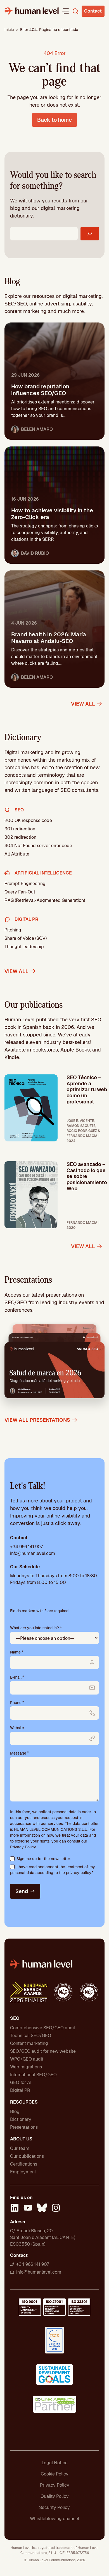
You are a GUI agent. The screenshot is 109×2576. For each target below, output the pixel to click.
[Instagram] (56, 2209)
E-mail (17, 1677)
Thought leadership (24, 947)
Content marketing (29, 2043)
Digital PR (20, 2090)
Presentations (24, 2127)
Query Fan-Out (20, 892)
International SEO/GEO (33, 2075)
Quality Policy (55, 2496)
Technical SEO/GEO (31, 2036)
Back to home (54, 120)
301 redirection (20, 829)
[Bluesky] (42, 2209)
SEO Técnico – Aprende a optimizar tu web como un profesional (87, 1089)
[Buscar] (90, 234)
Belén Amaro (37, 429)
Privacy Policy (23, 1847)
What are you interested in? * (36, 1628)
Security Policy (54, 2507)
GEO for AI (21, 2082)
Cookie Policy (55, 2474)
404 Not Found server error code (38, 846)
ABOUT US (21, 2139)
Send (22, 1891)
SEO (15, 2018)
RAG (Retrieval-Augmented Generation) (45, 900)
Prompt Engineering (25, 884)
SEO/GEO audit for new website (43, 2051)
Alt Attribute (17, 854)
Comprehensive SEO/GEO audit (43, 2028)
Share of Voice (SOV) (26, 938)
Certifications (24, 2164)
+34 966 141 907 (26, 1547)
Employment (23, 2172)
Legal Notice (55, 2463)
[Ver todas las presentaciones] (54, 1365)
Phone (17, 1703)
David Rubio (35, 553)
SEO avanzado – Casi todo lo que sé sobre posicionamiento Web (87, 1176)
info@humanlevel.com (33, 1553)
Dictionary (21, 2119)
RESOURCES (24, 2102)
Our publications (27, 2156)
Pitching (13, 930)
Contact (93, 11)
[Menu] (65, 11)
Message (19, 1753)
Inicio (9, 30)
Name (17, 1652)
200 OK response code (28, 820)
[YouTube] (28, 2209)
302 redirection (20, 837)
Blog (15, 2112)
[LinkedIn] (15, 2209)
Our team (20, 2148)
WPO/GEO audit (27, 2059)
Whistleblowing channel (54, 2519)
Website (17, 1728)
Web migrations (26, 2067)
